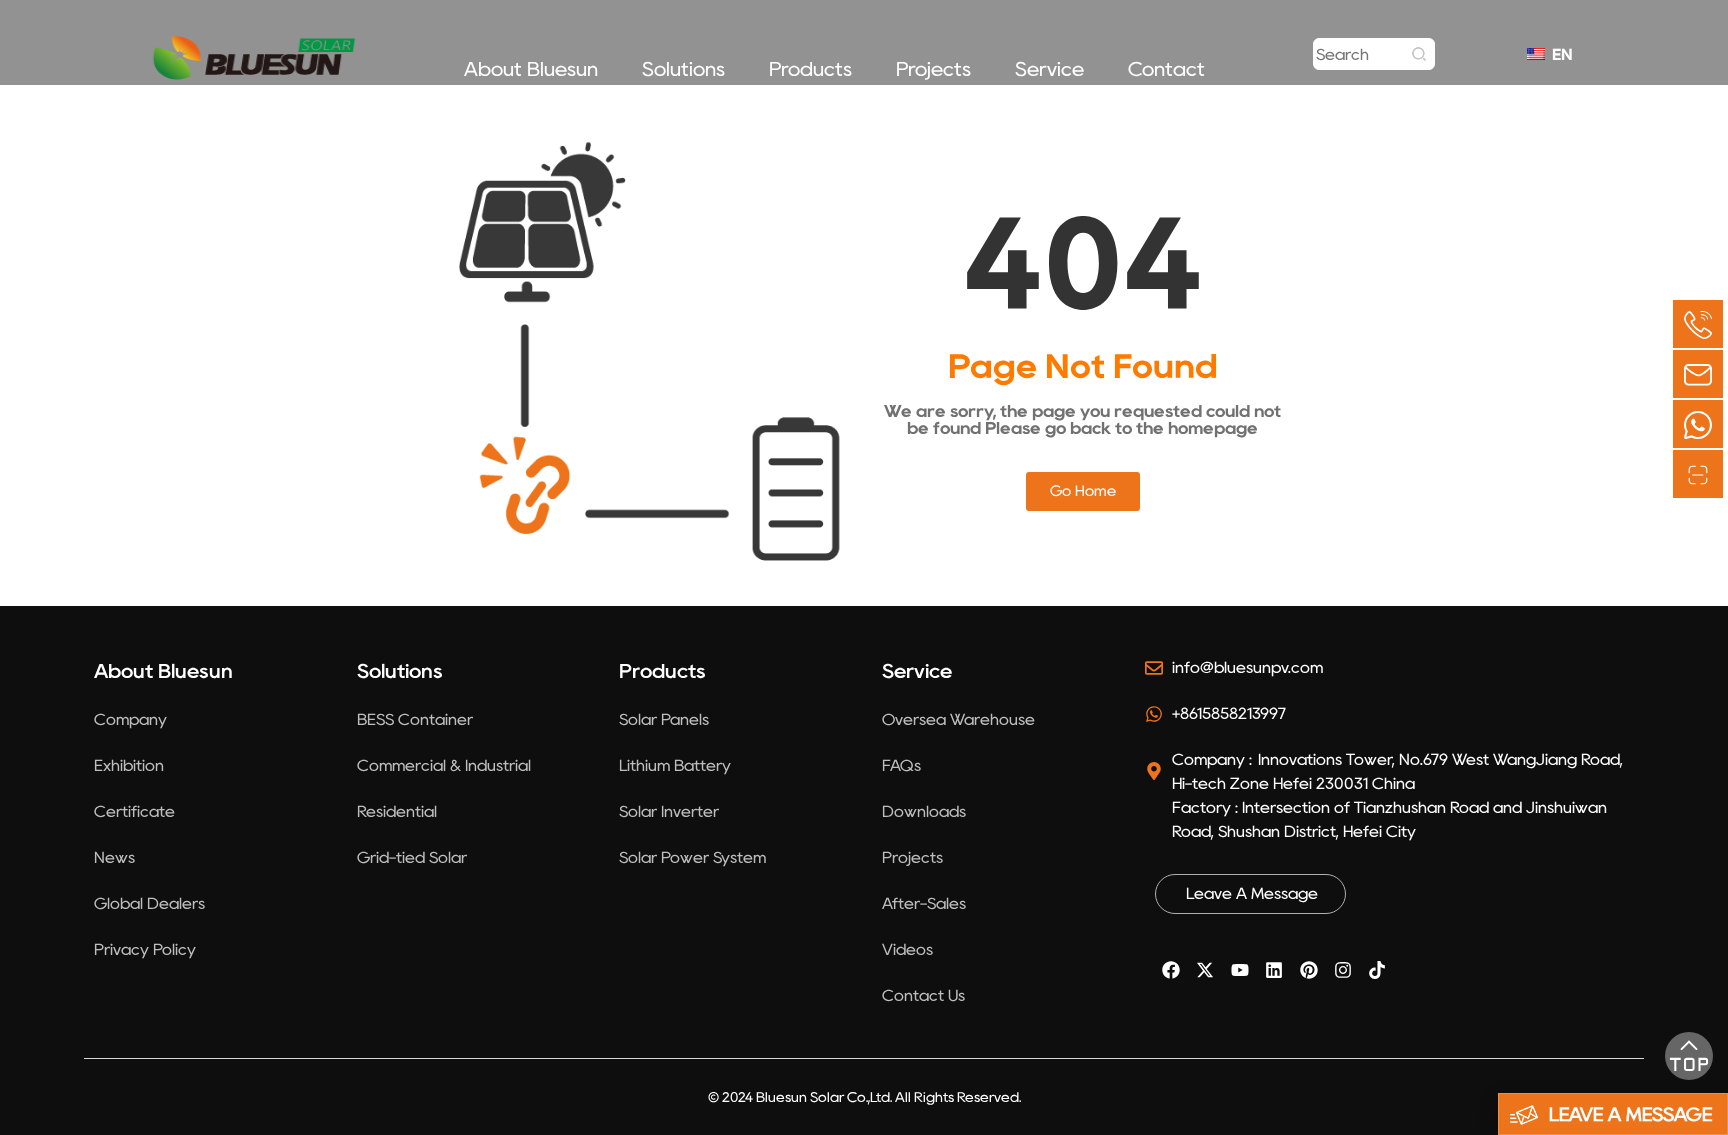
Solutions (683, 69)
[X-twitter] (1205, 970)
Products (810, 69)
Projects (933, 69)
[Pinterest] (1308, 970)
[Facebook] (1171, 970)
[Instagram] (1343, 970)
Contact (1166, 69)
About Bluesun (531, 69)
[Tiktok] (1377, 970)
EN (1557, 54)
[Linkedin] (1274, 970)
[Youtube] (1240, 970)
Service (1049, 69)
